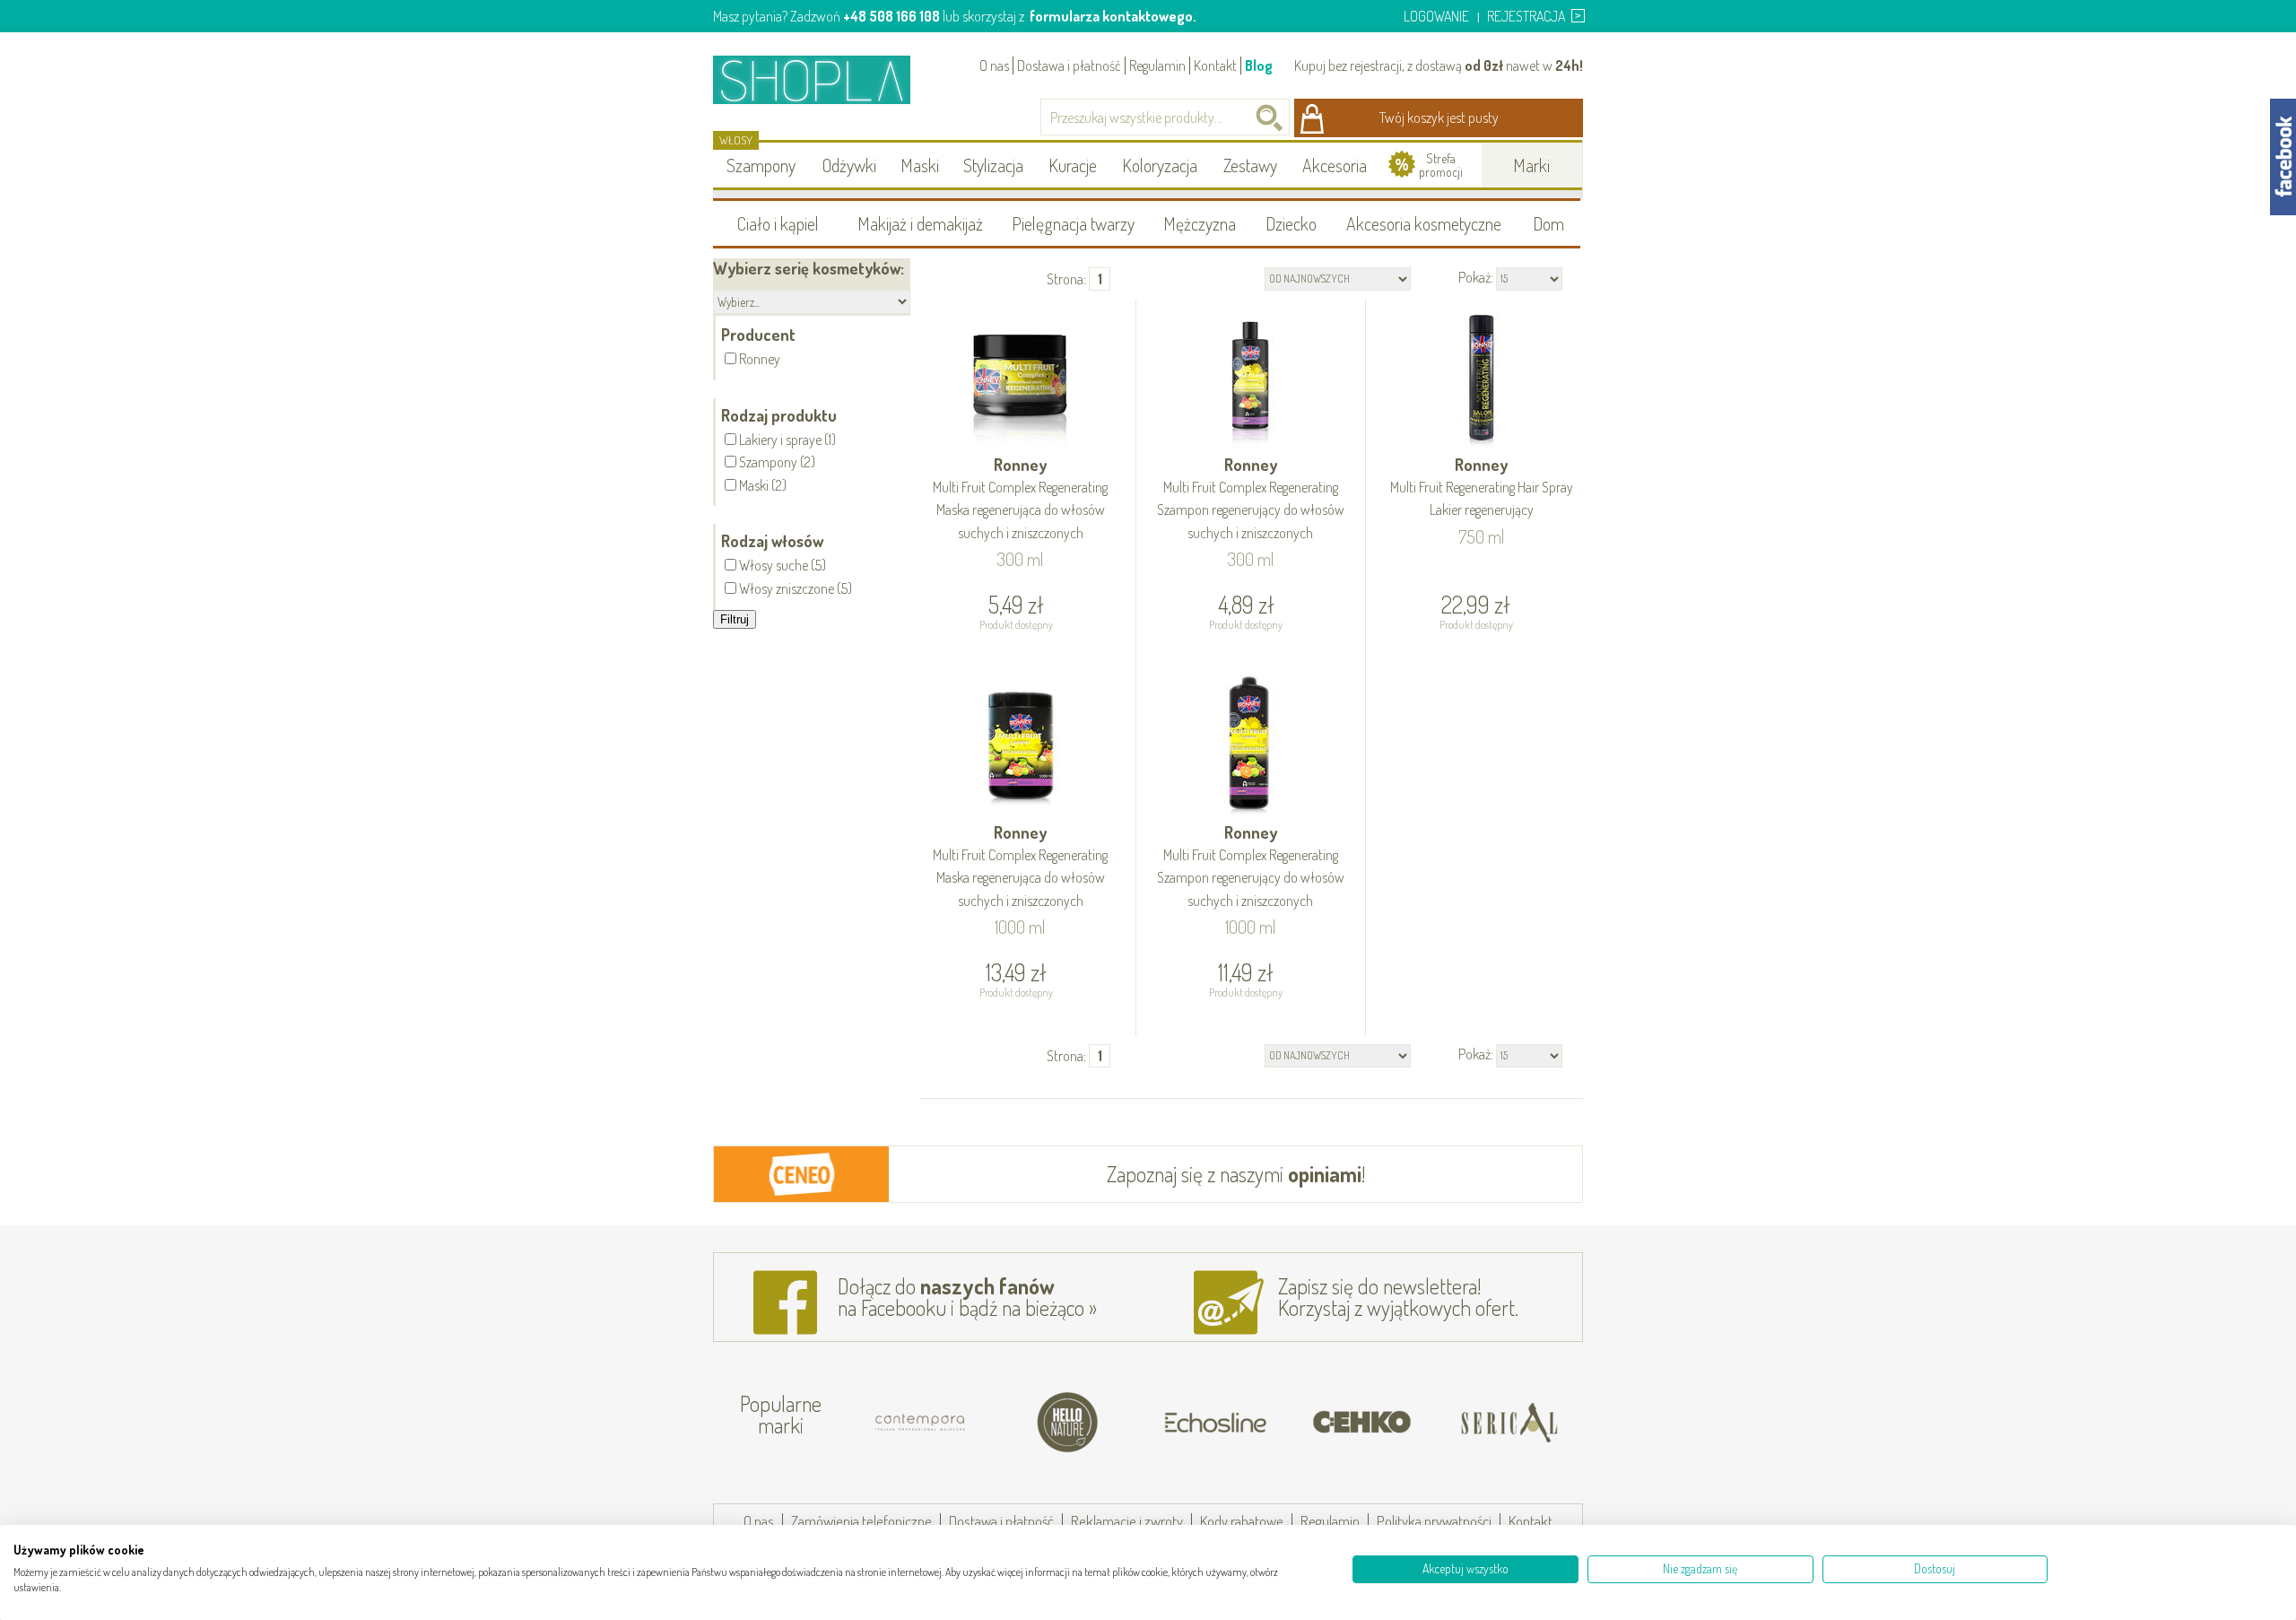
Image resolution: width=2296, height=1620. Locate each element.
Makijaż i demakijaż (920, 223)
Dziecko (1291, 223)
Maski (920, 165)
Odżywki (849, 165)
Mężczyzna (1200, 223)
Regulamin (1157, 65)
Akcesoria (1335, 165)
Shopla (824, 79)
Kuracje (1073, 165)
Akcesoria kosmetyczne (1424, 223)
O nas (994, 65)
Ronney (1020, 498)
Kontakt (1215, 65)
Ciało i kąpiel (778, 223)
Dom (1548, 223)
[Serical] (1509, 1423)
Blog (1259, 65)
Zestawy (1250, 165)
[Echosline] (1215, 1423)
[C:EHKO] (1362, 1423)
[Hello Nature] (1068, 1423)
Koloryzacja (1160, 165)
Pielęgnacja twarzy (1073, 223)
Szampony (761, 165)
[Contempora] (921, 1423)
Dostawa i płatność (1069, 65)
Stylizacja (993, 165)
